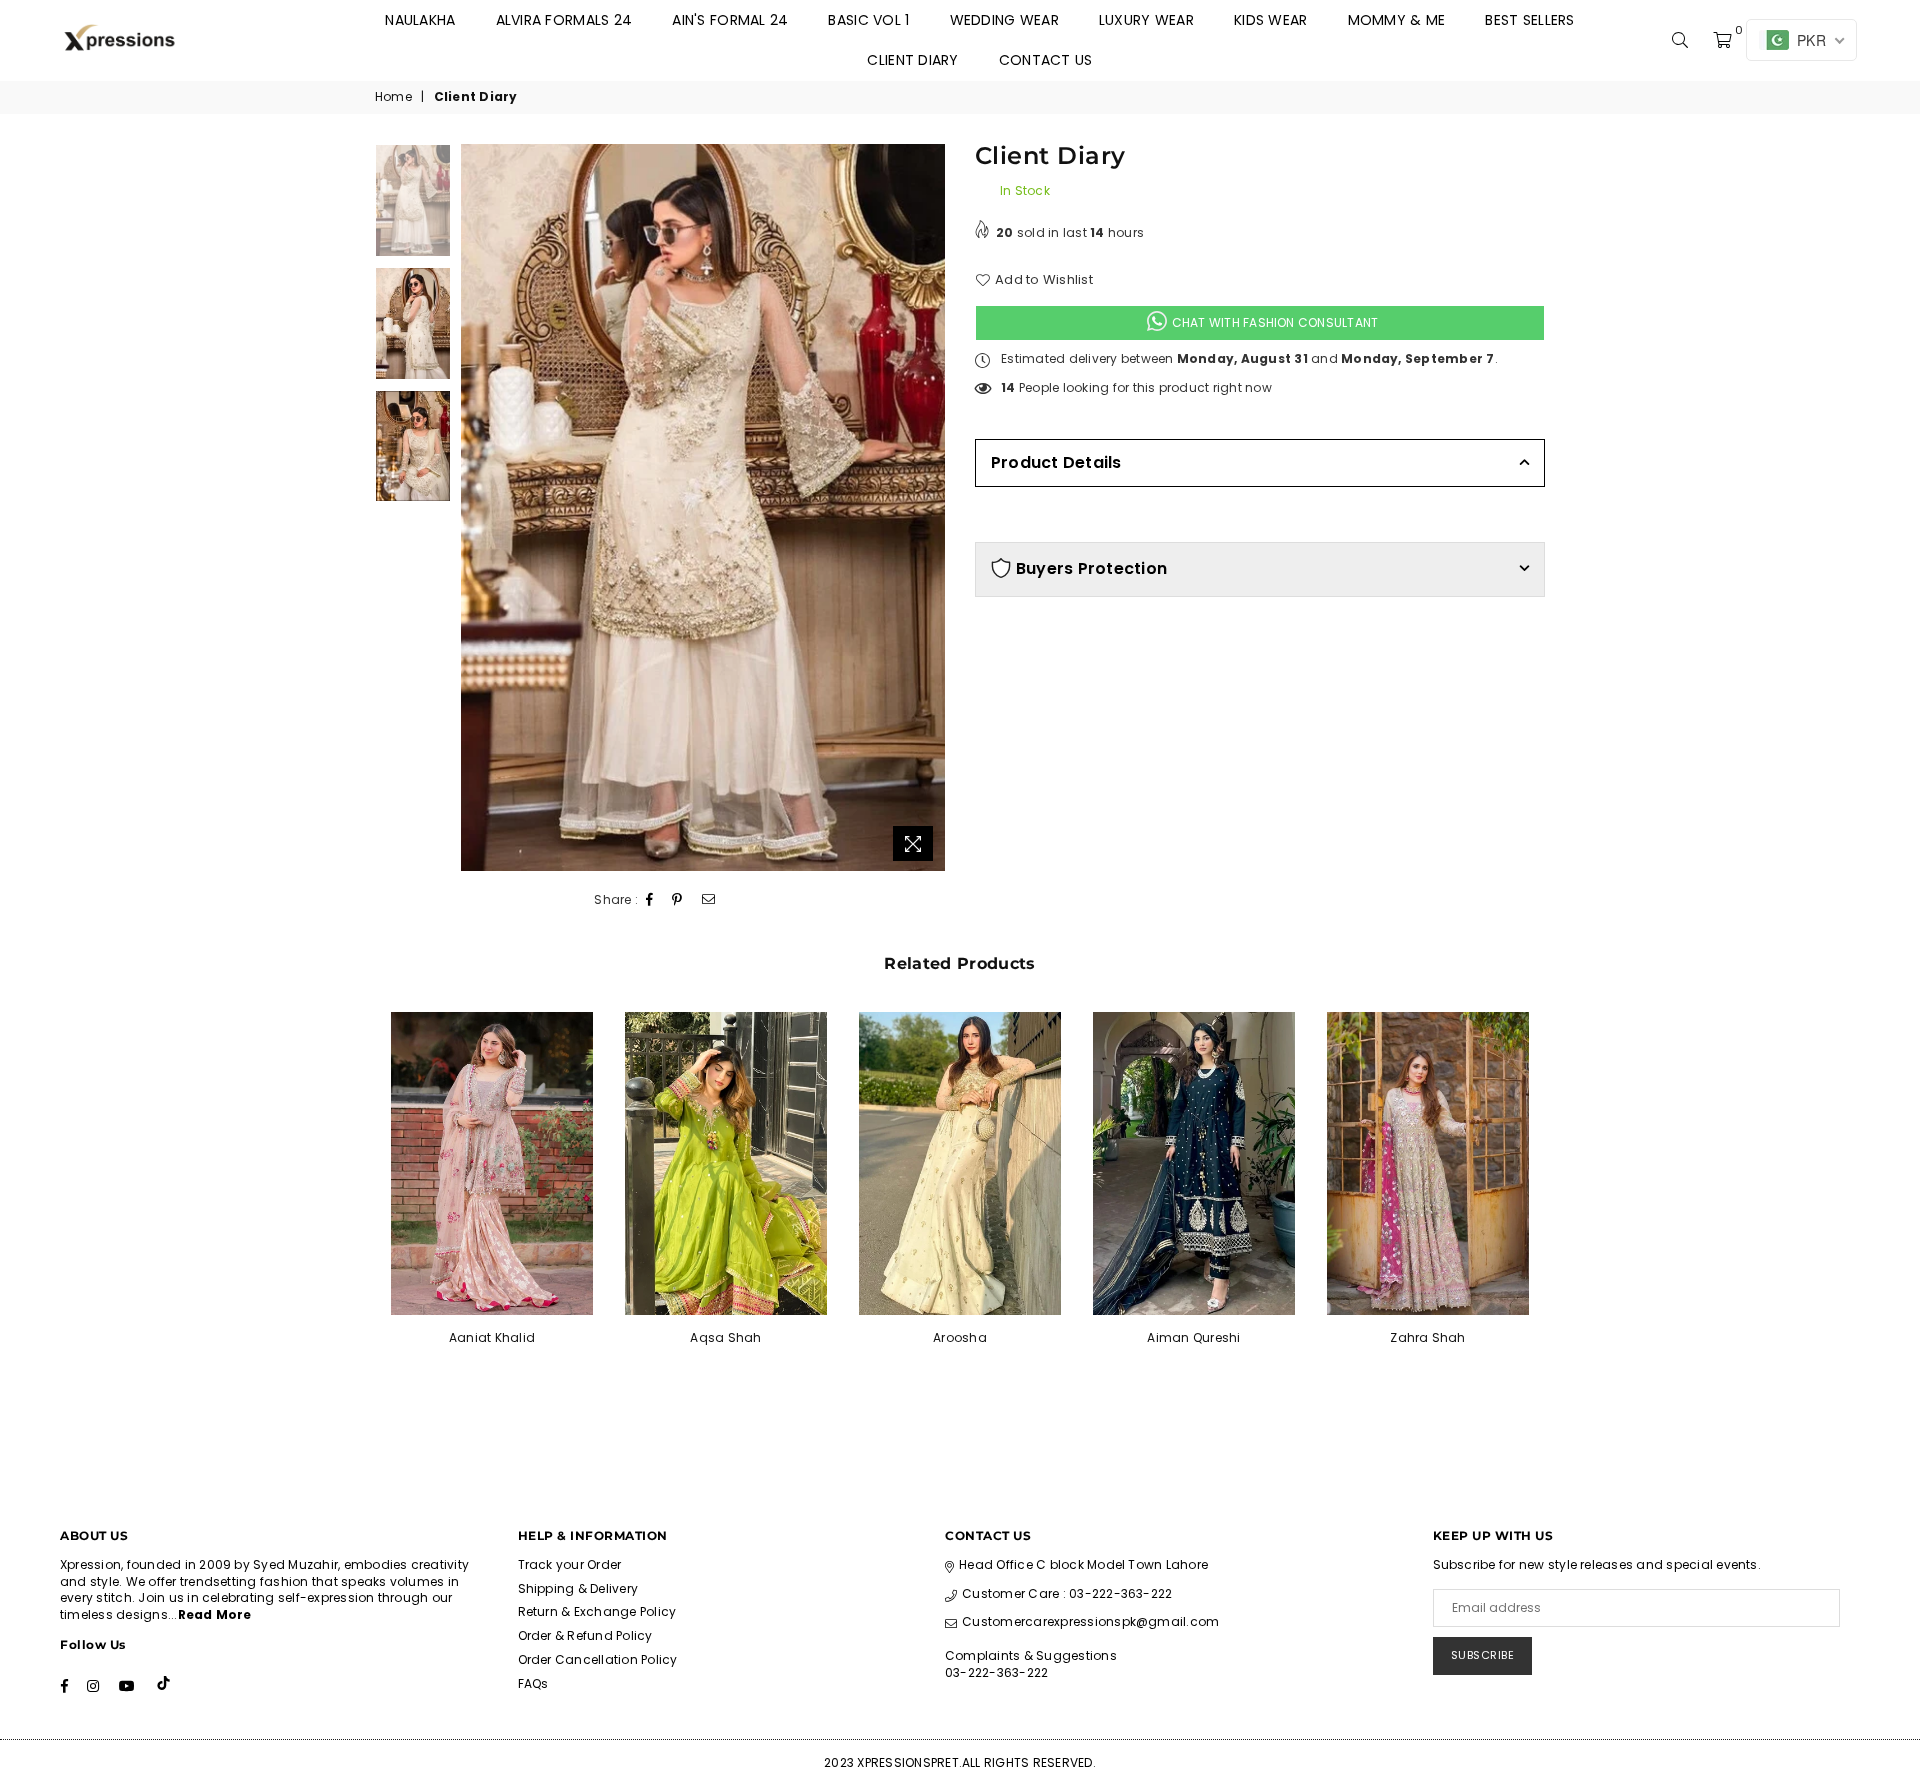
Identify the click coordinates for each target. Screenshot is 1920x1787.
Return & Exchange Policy (597, 1611)
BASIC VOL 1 (868, 20)
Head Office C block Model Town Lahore (1083, 1564)
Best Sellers (1529, 20)
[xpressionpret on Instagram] (93, 1685)
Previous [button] (478, 507)
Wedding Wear (1004, 20)
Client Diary (912, 60)
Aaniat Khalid (492, 1337)
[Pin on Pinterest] (677, 900)
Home (393, 97)
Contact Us (1046, 60)
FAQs (533, 1683)
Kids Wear (1271, 20)
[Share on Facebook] (650, 900)
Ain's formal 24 (730, 20)
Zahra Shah (1427, 1337)
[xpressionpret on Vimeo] (165, 1685)
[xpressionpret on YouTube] (127, 1685)
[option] (703, 508)
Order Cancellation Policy (598, 1659)
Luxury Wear (1146, 20)
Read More (215, 1614)
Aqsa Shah (725, 1337)
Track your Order (570, 1564)
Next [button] (927, 507)
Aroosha (960, 1337)
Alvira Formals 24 (564, 20)
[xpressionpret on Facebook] (64, 1685)
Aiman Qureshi (1193, 1337)
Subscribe (1483, 1655)
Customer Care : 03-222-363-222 (1067, 1593)
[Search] (1680, 40)
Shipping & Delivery (578, 1588)
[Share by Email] (709, 900)
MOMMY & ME (1397, 20)
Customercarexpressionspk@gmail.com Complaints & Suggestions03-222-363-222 (1082, 1646)
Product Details (1056, 462)
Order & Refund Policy (585, 1635)
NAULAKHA (420, 20)
